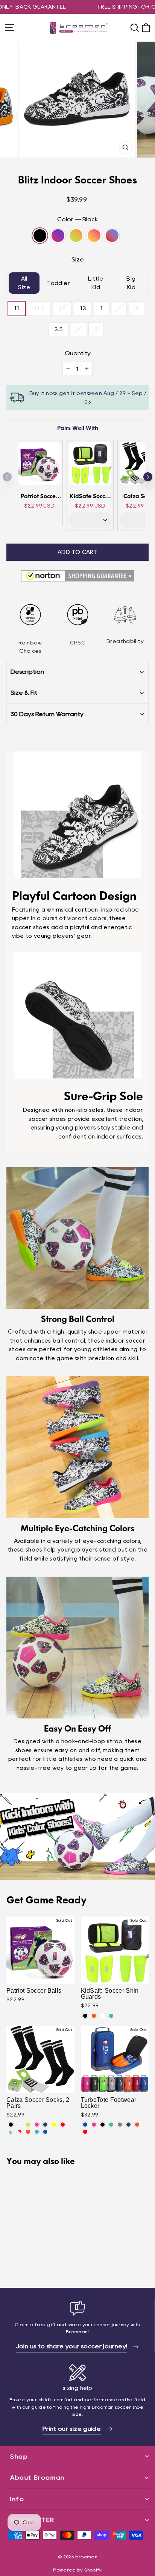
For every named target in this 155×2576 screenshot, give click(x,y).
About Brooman (37, 2478)
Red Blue (112, 236)
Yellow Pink (94, 236)
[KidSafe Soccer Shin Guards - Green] (111, 2016)
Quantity (78, 353)
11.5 (39, 308)
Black (40, 236)
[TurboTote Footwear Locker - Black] (103, 2125)
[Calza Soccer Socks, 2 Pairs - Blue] (45, 2132)
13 (83, 308)
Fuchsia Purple (58, 236)
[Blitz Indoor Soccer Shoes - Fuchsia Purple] (19, 2261)
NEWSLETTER (32, 2520)
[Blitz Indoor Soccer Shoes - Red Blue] (45, 2261)
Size (78, 259)
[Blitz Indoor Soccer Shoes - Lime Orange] (28, 2261)
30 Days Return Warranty (47, 714)
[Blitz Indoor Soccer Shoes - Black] (11, 2261)
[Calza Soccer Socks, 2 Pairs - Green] (37, 2132)
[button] (148, 477)
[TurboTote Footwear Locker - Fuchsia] (94, 2125)
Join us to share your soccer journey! (72, 2346)
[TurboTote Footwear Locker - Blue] (85, 2125)
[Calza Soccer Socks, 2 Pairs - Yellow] (54, 2125)
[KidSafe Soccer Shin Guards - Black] (85, 2016)
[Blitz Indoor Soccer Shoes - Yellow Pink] (37, 2261)
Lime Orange (76, 236)
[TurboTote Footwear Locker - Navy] (128, 2125)
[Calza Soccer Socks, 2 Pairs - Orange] (28, 2132)
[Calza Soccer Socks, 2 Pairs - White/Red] (19, 2132)
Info (17, 2499)
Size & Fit (24, 693)
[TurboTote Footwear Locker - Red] (85, 2132)
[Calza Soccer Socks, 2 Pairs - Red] (63, 2125)
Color (77, 219)
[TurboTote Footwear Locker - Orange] (137, 2125)
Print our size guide (72, 2429)
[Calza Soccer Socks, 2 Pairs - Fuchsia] (37, 2125)
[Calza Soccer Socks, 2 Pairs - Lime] (28, 2125)
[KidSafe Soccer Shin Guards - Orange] (94, 2016)
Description (27, 672)
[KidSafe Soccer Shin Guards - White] (103, 2016)
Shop (19, 2457)
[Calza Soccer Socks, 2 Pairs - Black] (11, 2125)
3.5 (59, 329)
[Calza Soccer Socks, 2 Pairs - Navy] (45, 2125)
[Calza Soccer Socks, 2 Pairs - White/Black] (19, 2125)
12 (62, 308)
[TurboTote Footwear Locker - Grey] (120, 2125)
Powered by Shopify (77, 2570)
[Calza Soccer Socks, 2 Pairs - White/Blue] (11, 2132)
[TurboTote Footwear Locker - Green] (111, 2125)
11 (17, 308)
